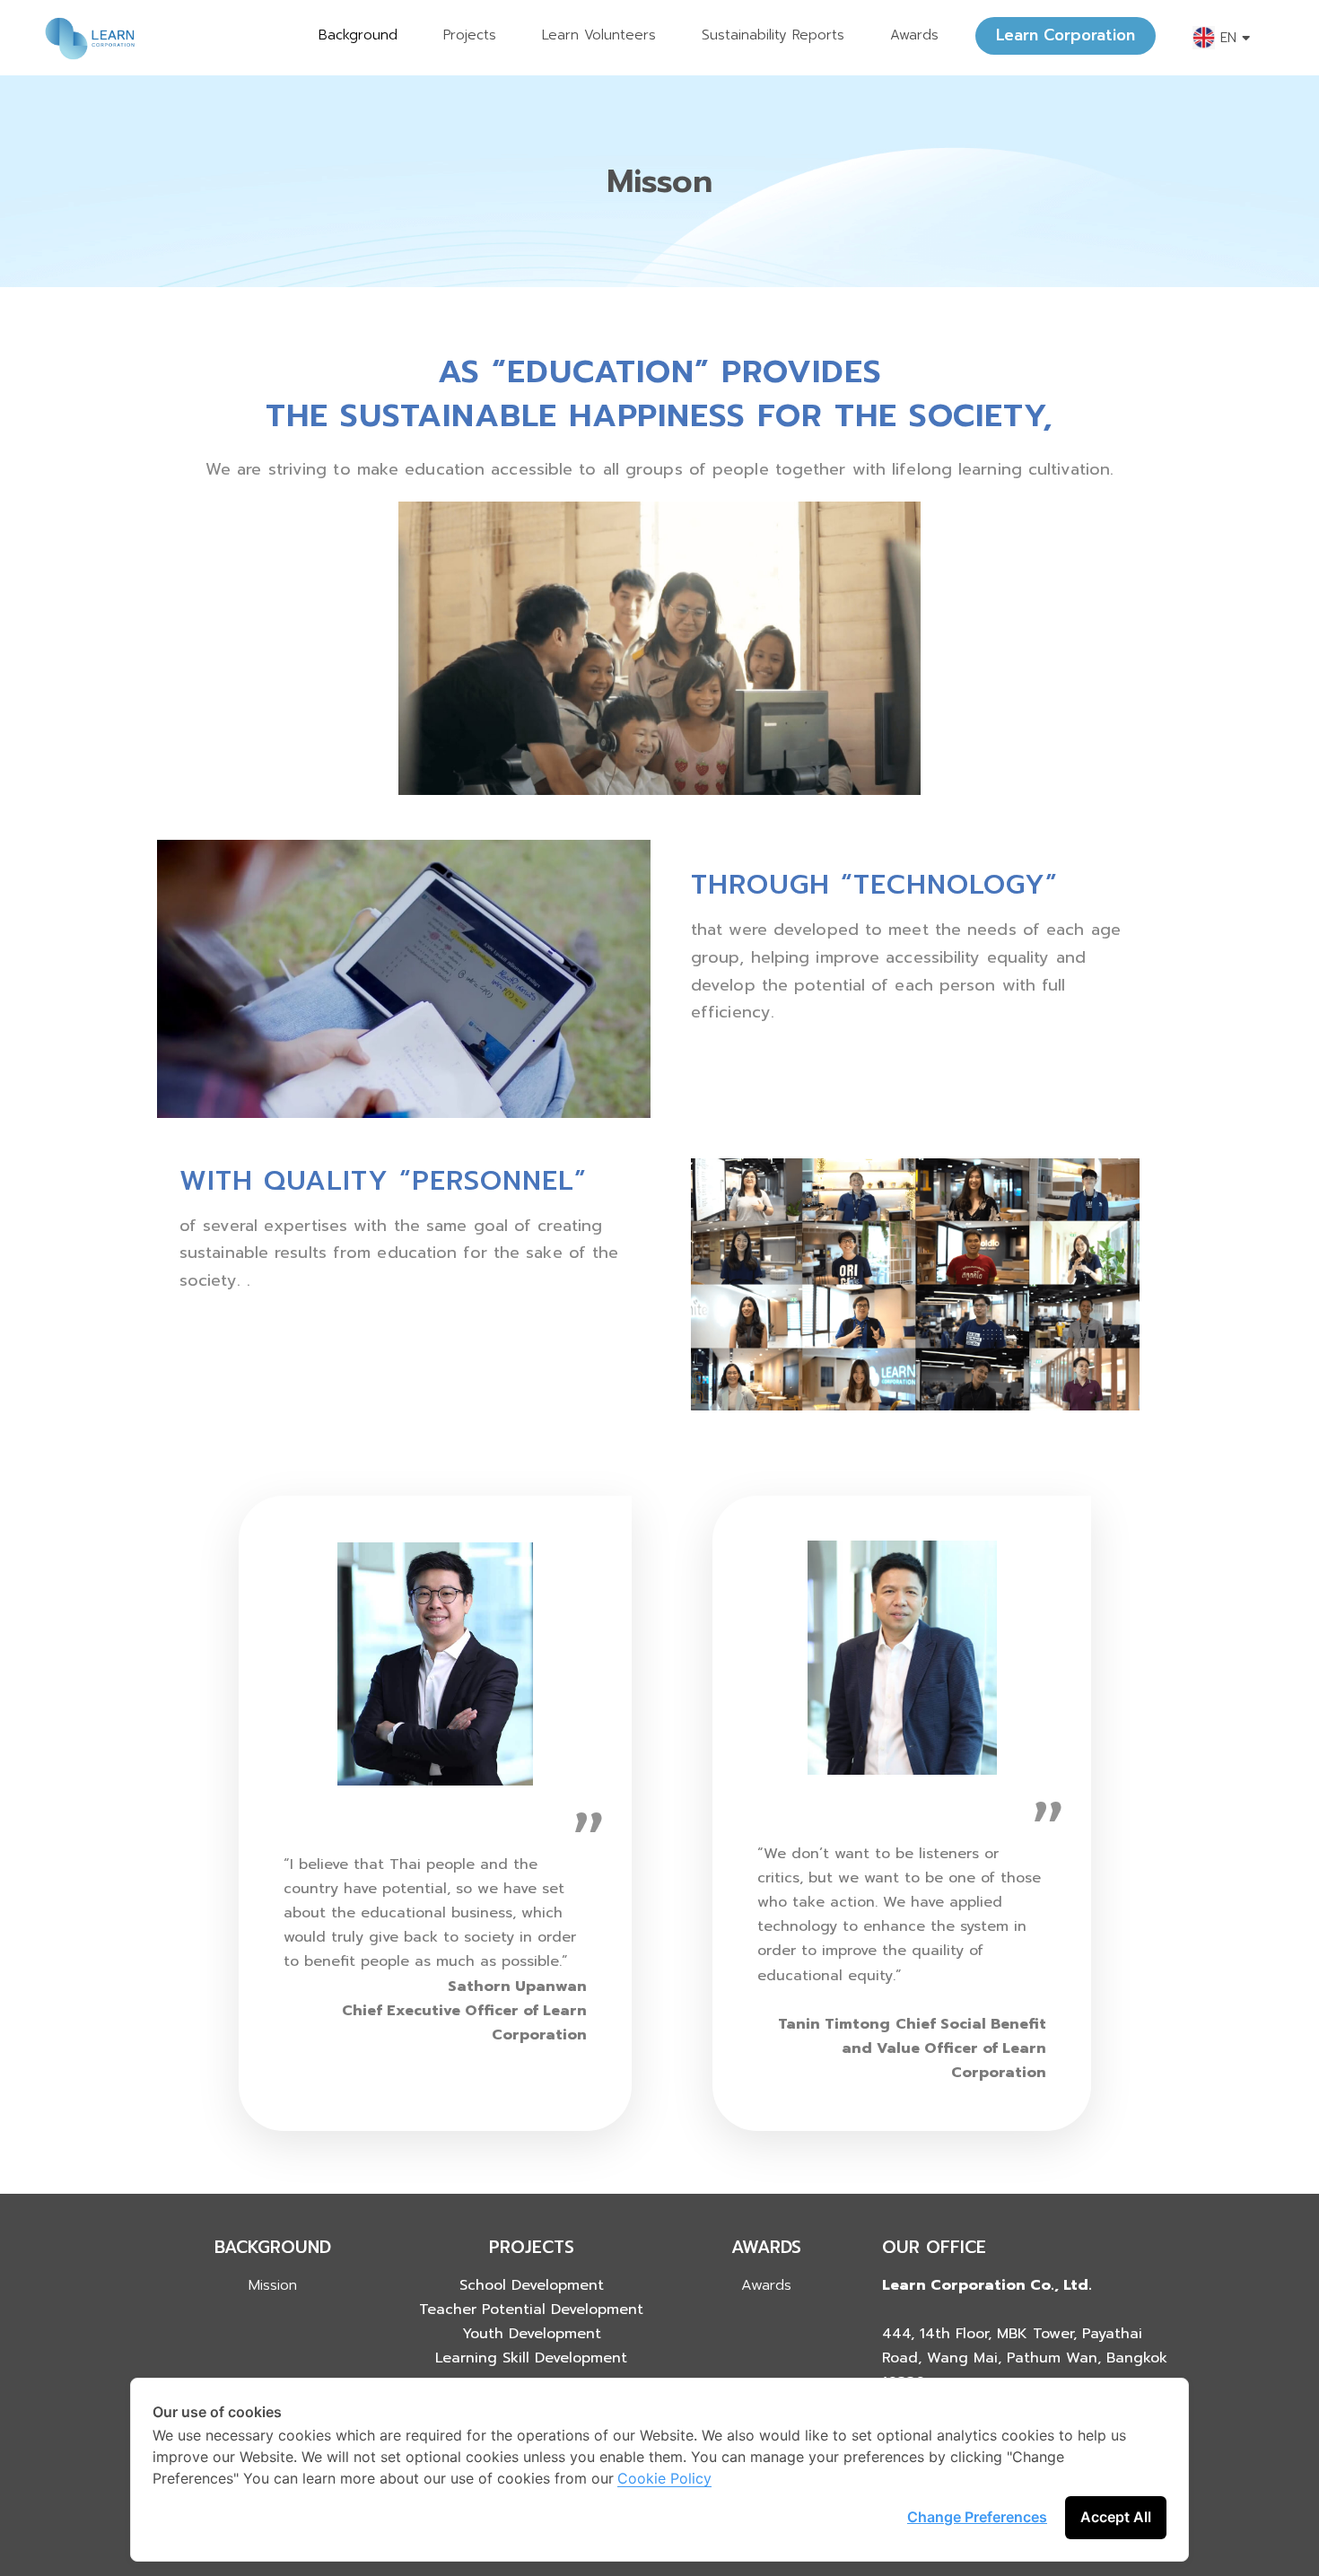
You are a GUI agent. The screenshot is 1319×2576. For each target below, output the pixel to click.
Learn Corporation (1066, 35)
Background (358, 35)
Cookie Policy (664, 2478)
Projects (470, 35)
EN (1228, 38)
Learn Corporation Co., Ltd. (987, 2285)
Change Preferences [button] (977, 2517)
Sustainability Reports (773, 35)
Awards (914, 35)
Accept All (1116, 2517)
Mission (273, 2285)
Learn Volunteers (599, 35)
